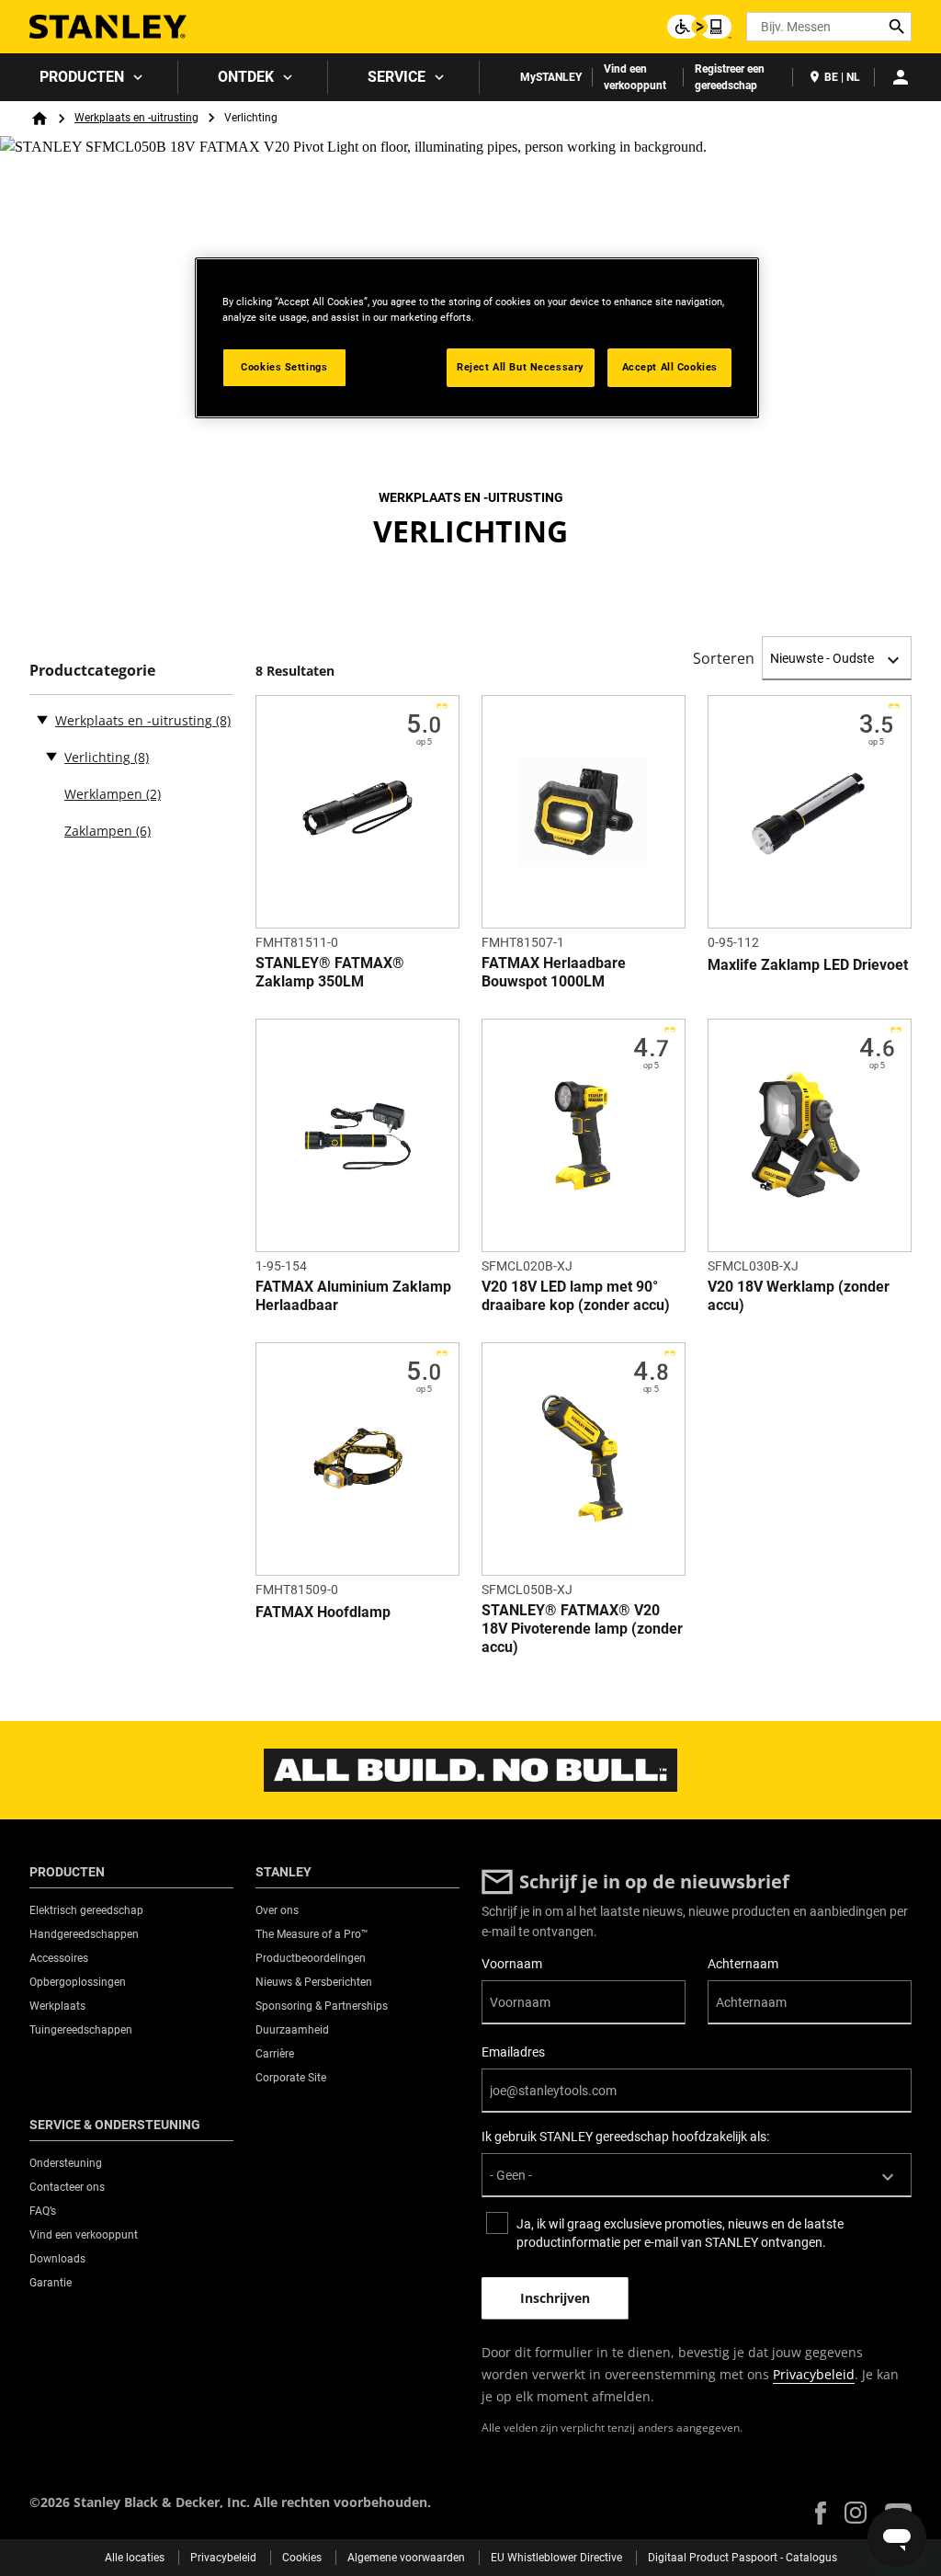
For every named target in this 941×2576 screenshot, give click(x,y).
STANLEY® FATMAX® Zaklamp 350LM (330, 972)
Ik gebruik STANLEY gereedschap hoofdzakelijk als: (625, 2137)
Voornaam (512, 1964)
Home (40, 119)
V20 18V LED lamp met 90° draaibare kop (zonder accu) (576, 1296)
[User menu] (901, 77)
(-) (42, 719)
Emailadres (513, 2052)
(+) (51, 756)
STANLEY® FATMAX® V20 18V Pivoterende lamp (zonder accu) (582, 1629)
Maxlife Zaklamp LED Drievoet (808, 965)
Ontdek (246, 77)
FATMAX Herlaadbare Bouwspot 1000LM (554, 972)
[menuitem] (89, 77)
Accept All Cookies (670, 367)
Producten (82, 77)
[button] (821, 2513)
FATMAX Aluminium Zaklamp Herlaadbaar (353, 1296)
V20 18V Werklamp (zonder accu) (799, 1296)
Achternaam (743, 1964)
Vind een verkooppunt (635, 77)
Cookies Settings (284, 367)
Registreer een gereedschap (730, 77)
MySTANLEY (551, 77)
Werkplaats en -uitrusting (136, 118)
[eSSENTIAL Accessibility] (699, 27)
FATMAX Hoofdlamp (323, 1612)
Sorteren (724, 658)
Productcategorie (92, 671)
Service (397, 77)
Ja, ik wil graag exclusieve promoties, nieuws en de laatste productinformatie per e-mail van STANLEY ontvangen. (680, 2233)
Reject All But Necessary (521, 367)
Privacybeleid (814, 2374)
